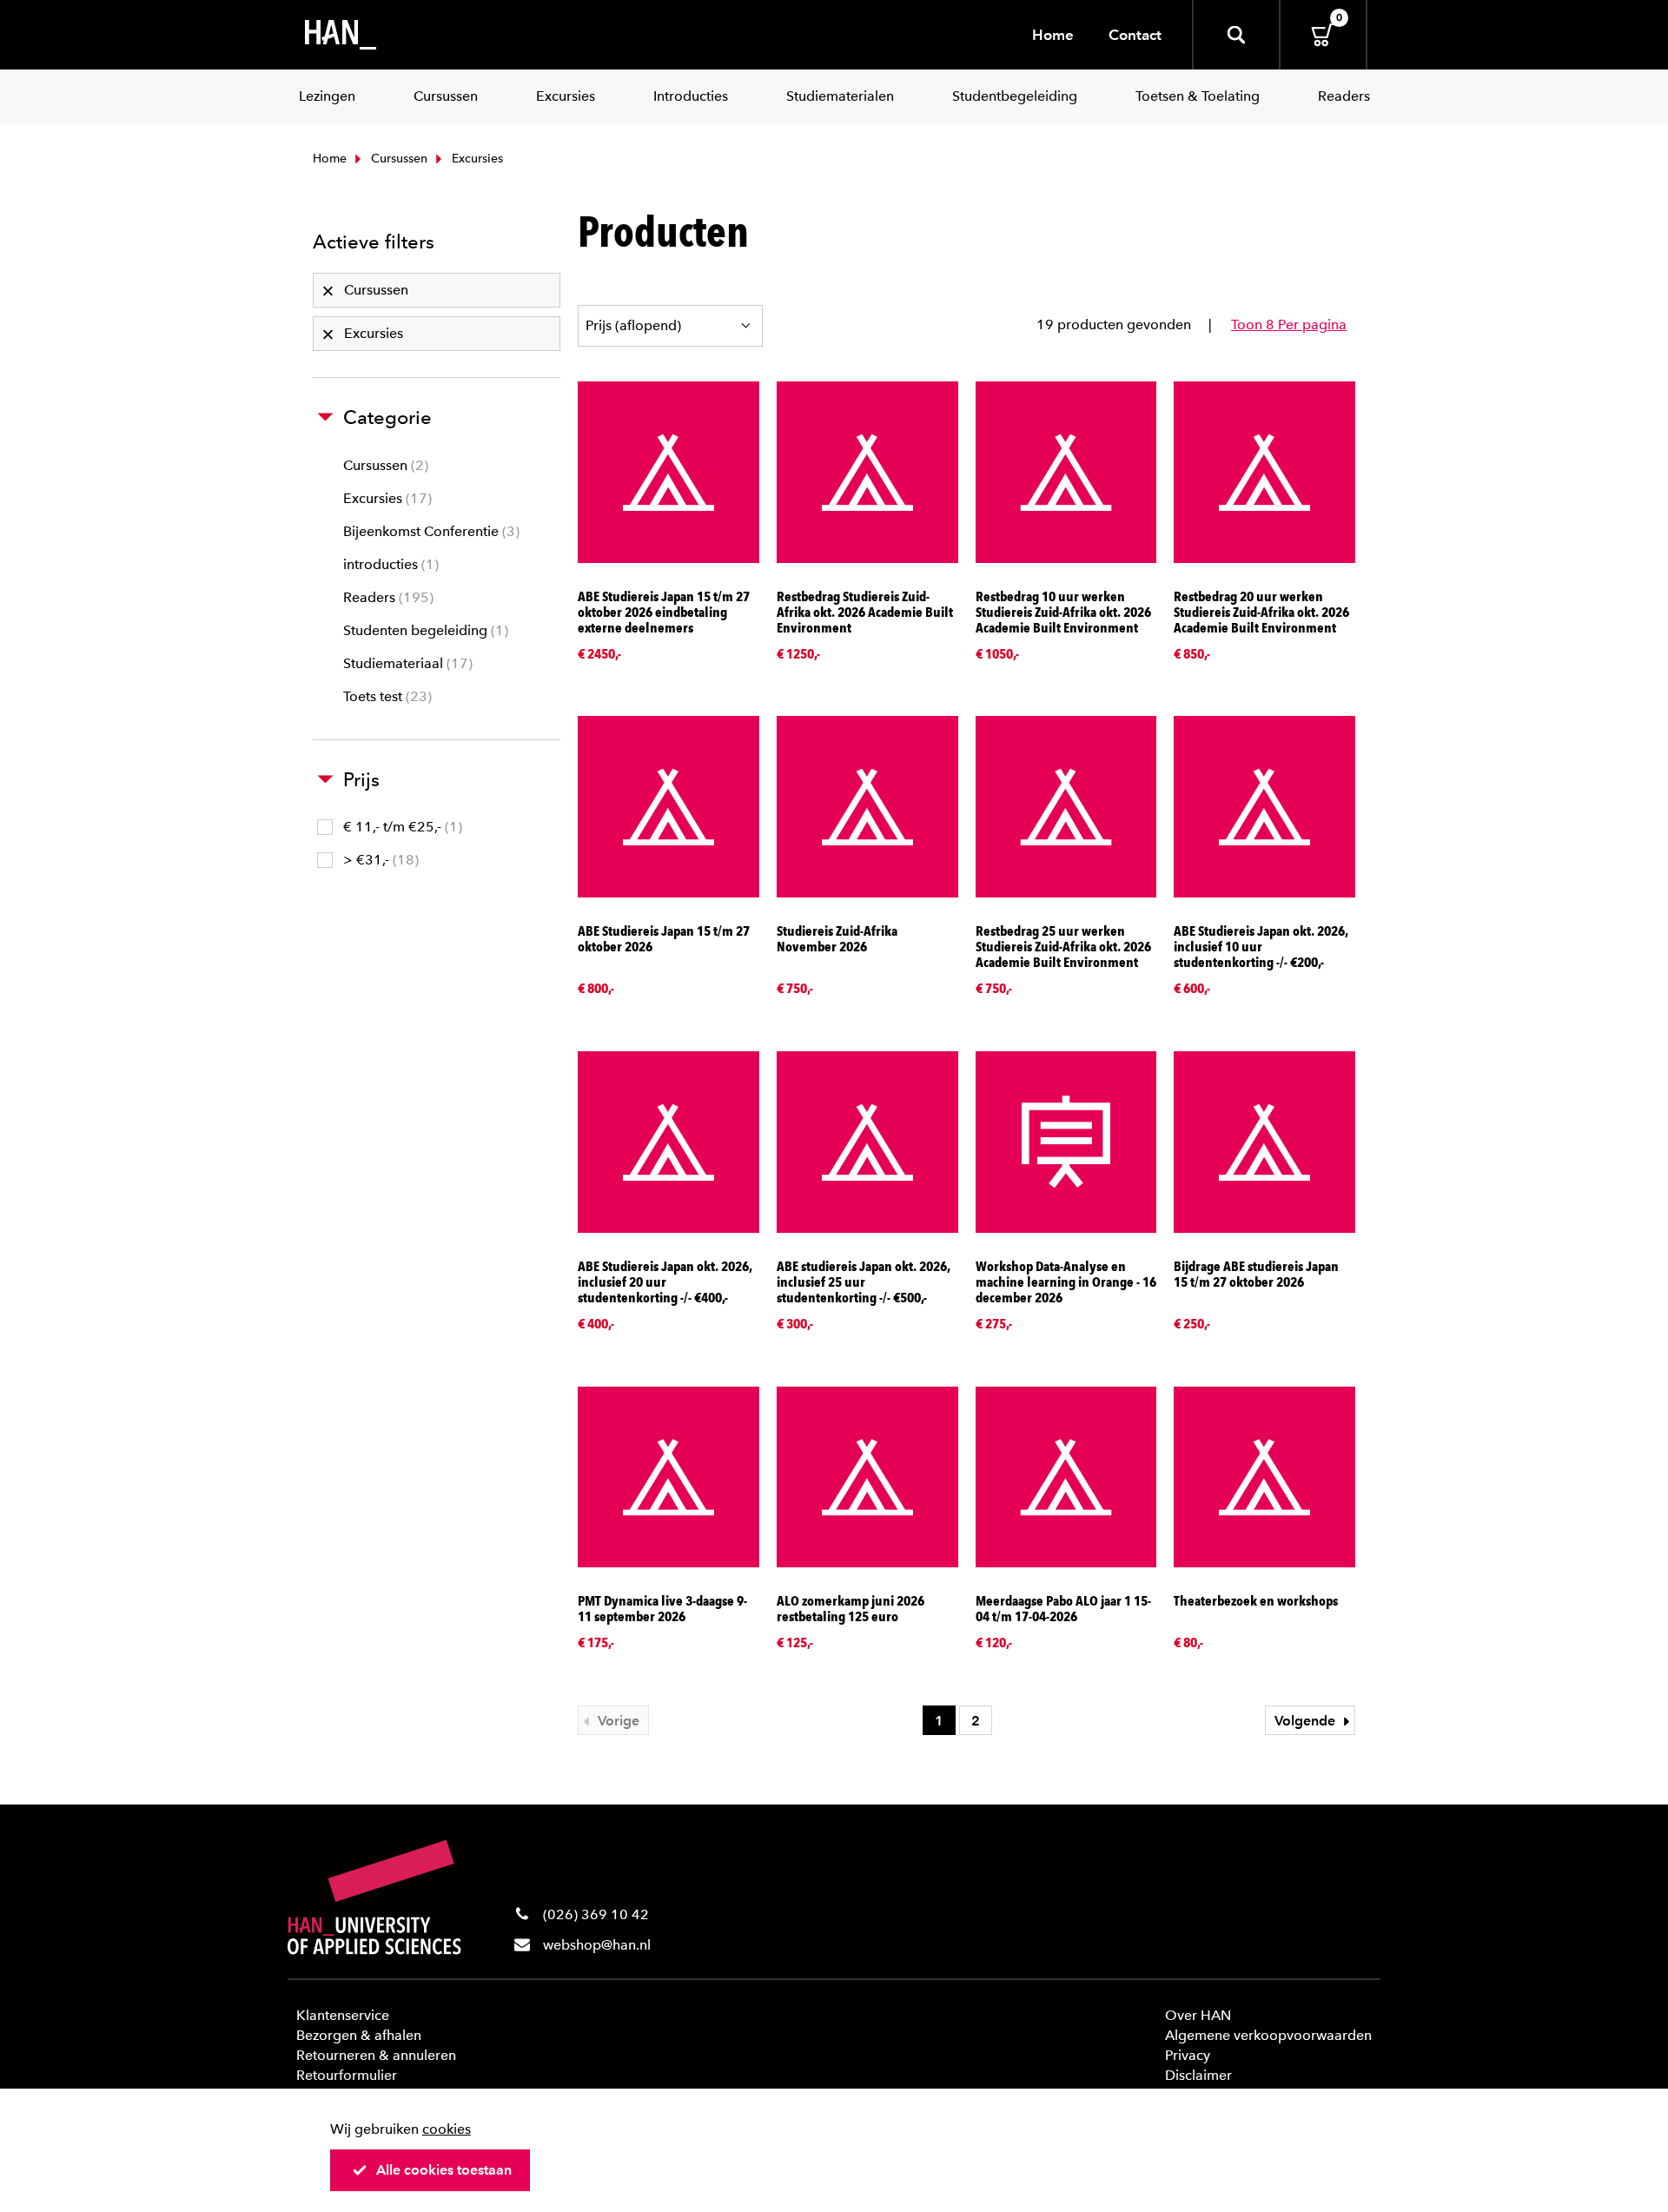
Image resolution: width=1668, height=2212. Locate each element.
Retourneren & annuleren (376, 2055)
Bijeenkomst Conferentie (429, 531)
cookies (447, 2129)
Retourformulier (347, 2075)
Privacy (1188, 2055)
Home (1053, 35)
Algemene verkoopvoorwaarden (1268, 2035)
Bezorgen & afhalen (359, 2035)
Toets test (385, 696)
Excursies (385, 498)
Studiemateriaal (406, 663)
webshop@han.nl (597, 1945)
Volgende (1307, 1721)
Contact (1135, 35)
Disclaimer (1198, 2075)
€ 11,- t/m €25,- (400, 827)
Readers (386, 597)
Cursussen (397, 159)
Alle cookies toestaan (444, 2170)
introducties (389, 564)
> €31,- (379, 860)
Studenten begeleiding (424, 630)
